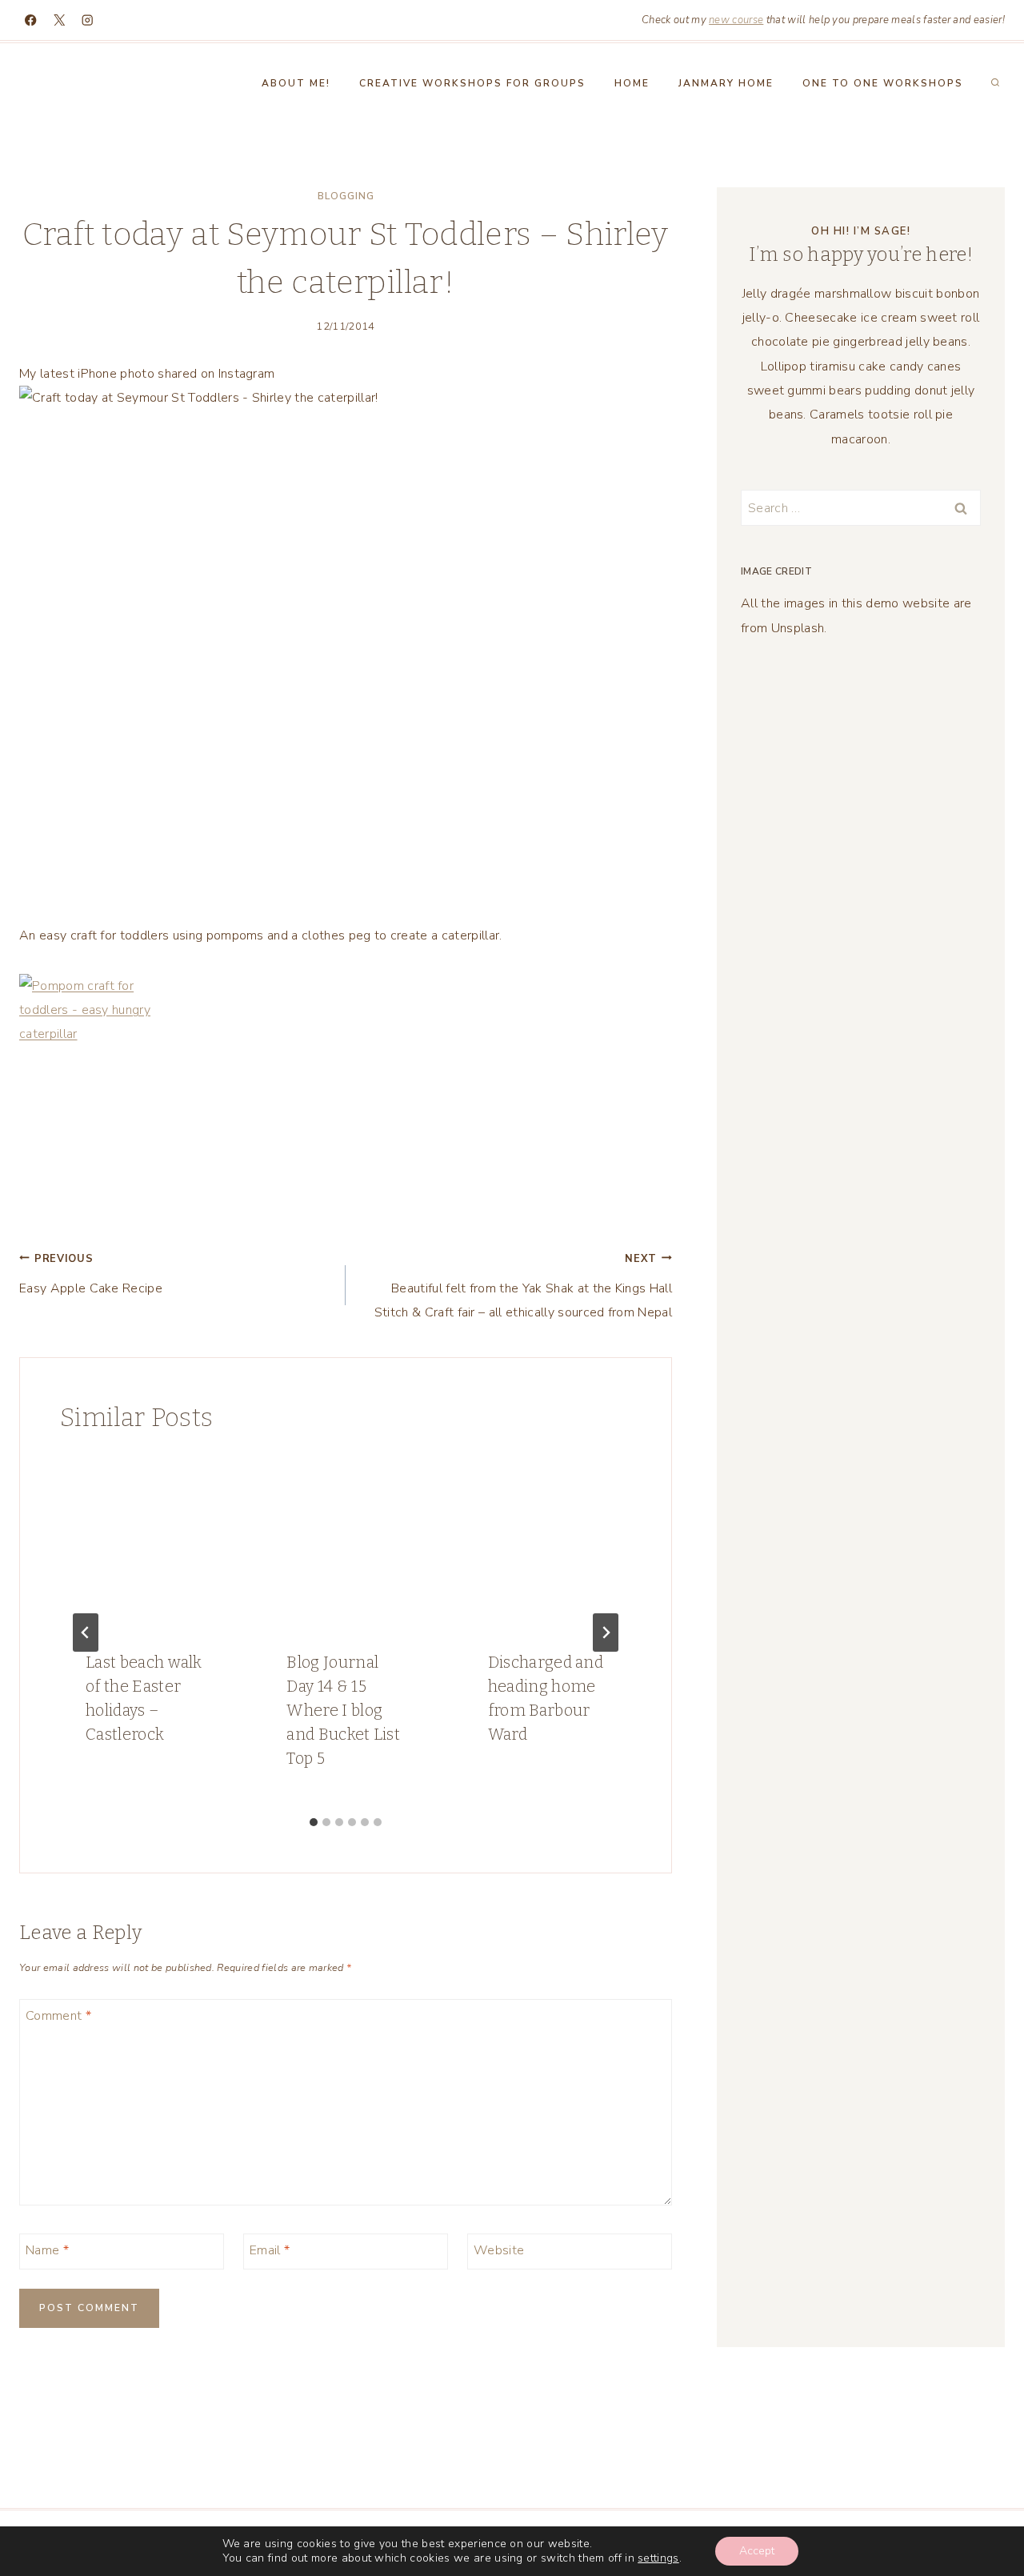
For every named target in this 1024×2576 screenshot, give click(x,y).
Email (270, 2250)
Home (632, 83)
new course (736, 20)
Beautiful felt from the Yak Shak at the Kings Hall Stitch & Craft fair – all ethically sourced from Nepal (523, 1287)
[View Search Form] (995, 83)
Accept (757, 2551)
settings (658, 2558)
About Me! (296, 83)
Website (499, 2250)
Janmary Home (726, 83)
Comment (58, 2015)
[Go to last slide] (86, 1633)
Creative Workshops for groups (472, 83)
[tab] (314, 1822)
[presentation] (144, 1540)
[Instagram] (88, 20)
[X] (60, 20)
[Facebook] (31, 20)
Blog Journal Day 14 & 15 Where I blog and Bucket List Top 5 (343, 1710)
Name (47, 2250)
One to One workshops (883, 83)
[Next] (606, 1633)
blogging (346, 196)
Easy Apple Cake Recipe (91, 1274)
